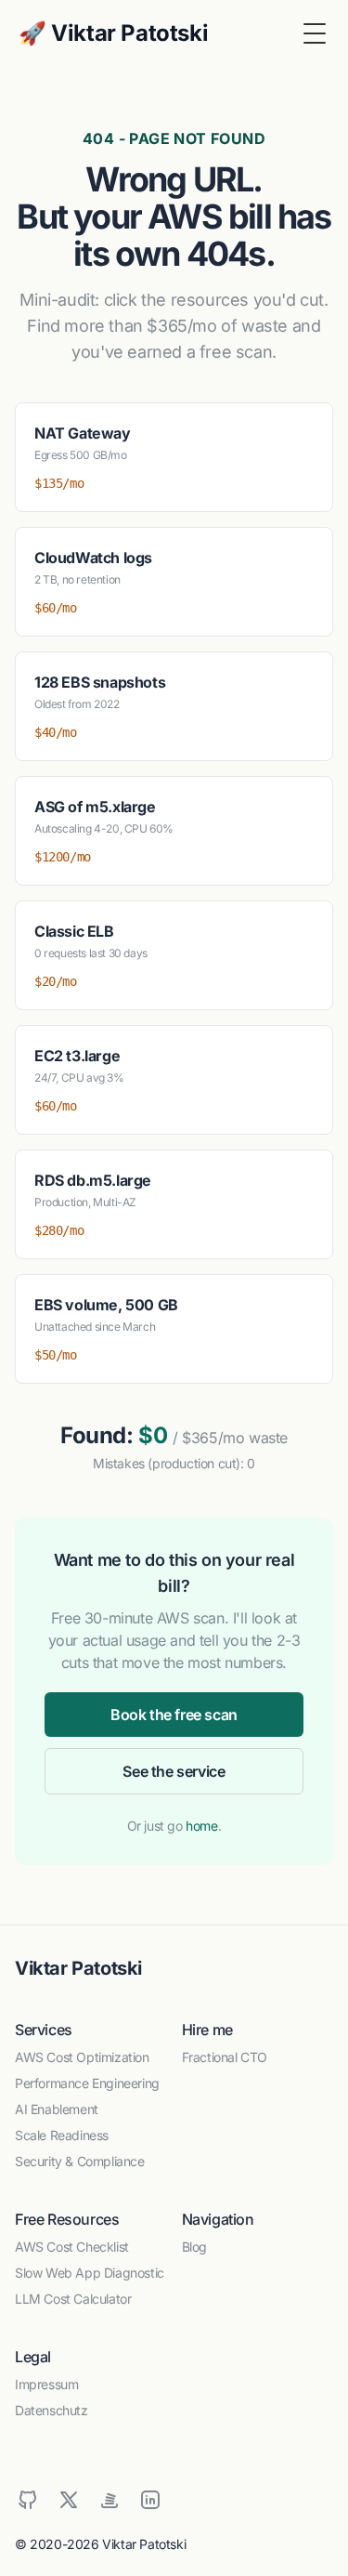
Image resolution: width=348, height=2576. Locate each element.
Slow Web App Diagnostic (90, 2273)
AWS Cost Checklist (72, 2247)
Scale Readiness (62, 2135)
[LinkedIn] (150, 2500)
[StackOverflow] (110, 2500)
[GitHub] (28, 2500)
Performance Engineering (87, 2083)
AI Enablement (57, 2109)
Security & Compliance (80, 2161)
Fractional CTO (225, 2057)
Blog (194, 2247)
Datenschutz (52, 2410)
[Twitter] (69, 2500)
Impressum (46, 2384)
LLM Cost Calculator (73, 2299)
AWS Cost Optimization (82, 2057)
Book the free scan (174, 1715)
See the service (174, 1771)
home (201, 1826)
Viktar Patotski (78, 1968)
